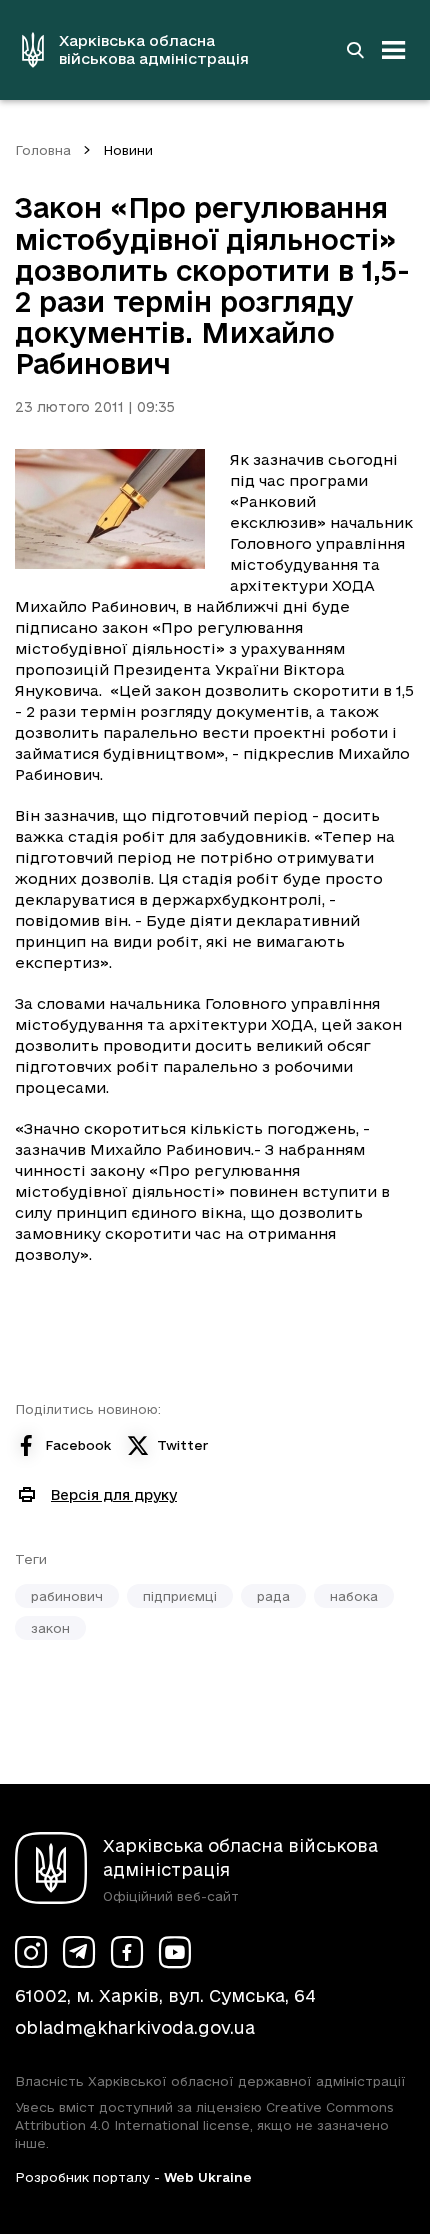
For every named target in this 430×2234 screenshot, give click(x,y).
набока (354, 1596)
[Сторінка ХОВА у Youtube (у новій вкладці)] (175, 1952)
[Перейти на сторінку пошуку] (355, 50)
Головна (43, 150)
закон (50, 1628)
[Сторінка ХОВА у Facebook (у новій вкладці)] (127, 1952)
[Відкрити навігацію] (394, 50)
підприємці (180, 1596)
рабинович (67, 1596)
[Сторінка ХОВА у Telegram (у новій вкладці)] (79, 1952)
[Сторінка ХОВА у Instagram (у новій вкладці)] (31, 1952)
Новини (128, 150)
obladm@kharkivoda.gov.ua (135, 2027)
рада (273, 1596)
